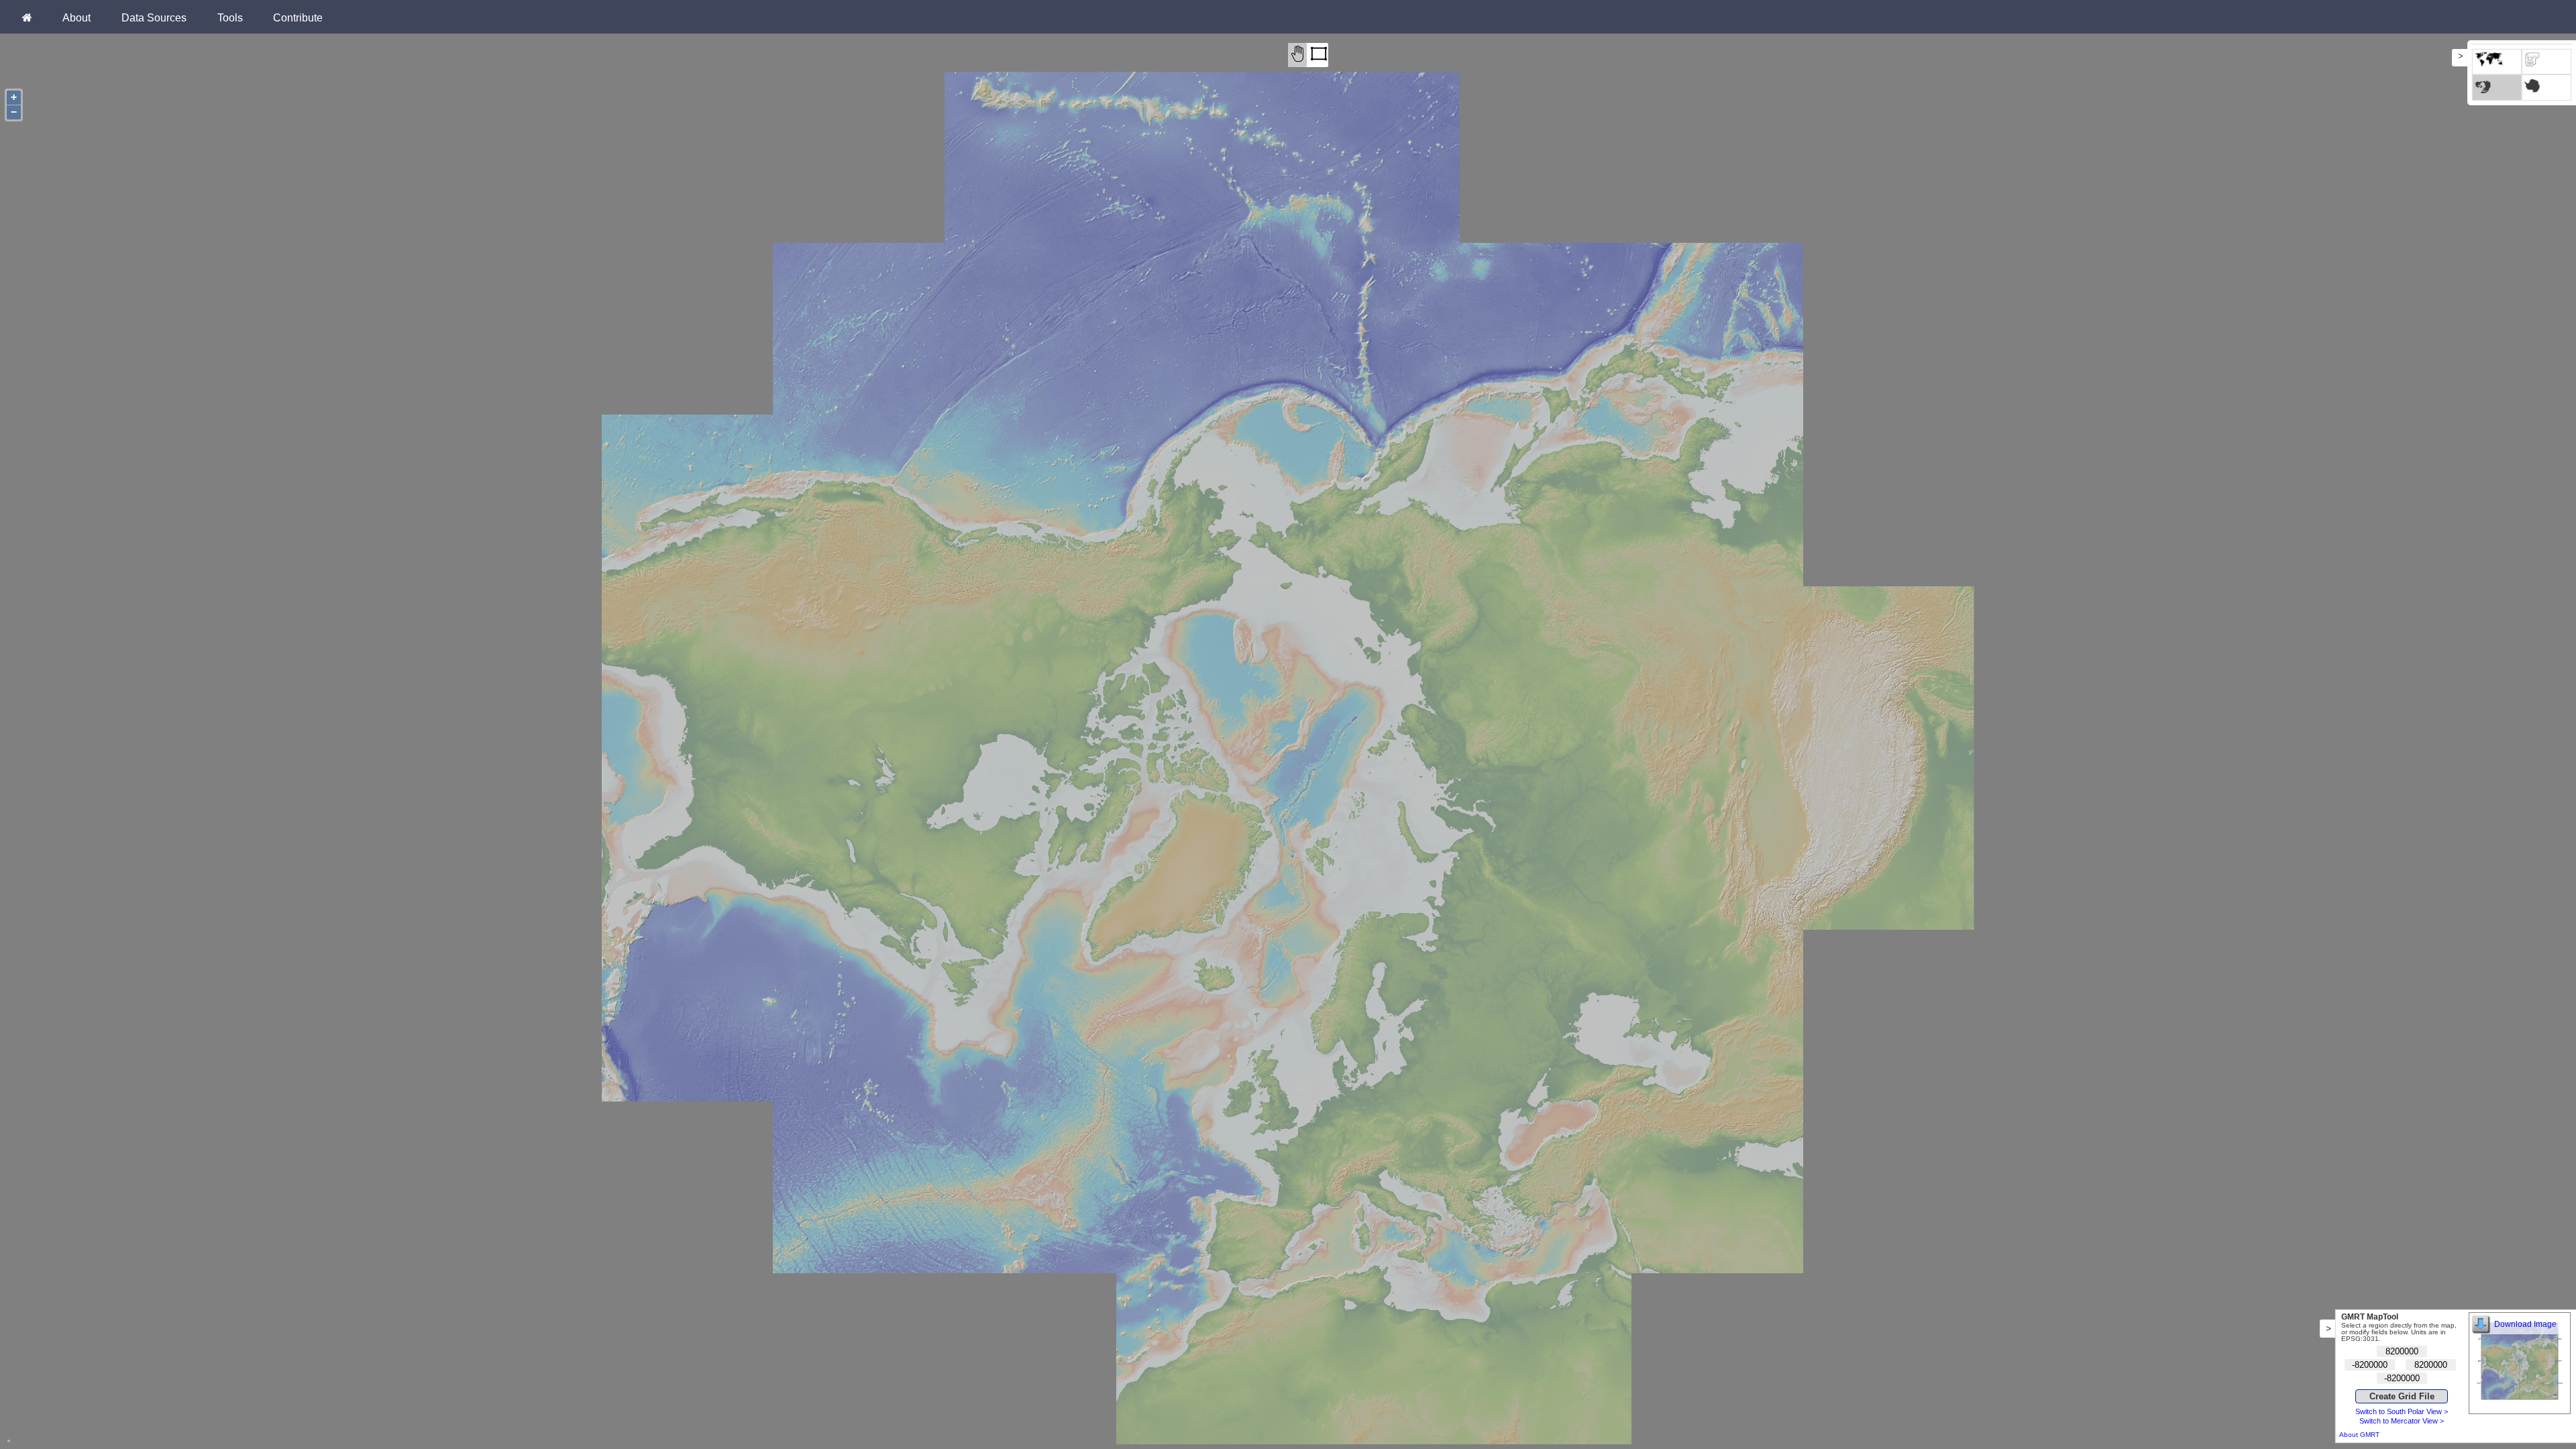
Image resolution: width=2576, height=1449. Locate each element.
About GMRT (2359, 1435)
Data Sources (154, 17)
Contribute (298, 17)
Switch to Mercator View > (2402, 1421)
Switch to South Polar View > (2402, 1411)
